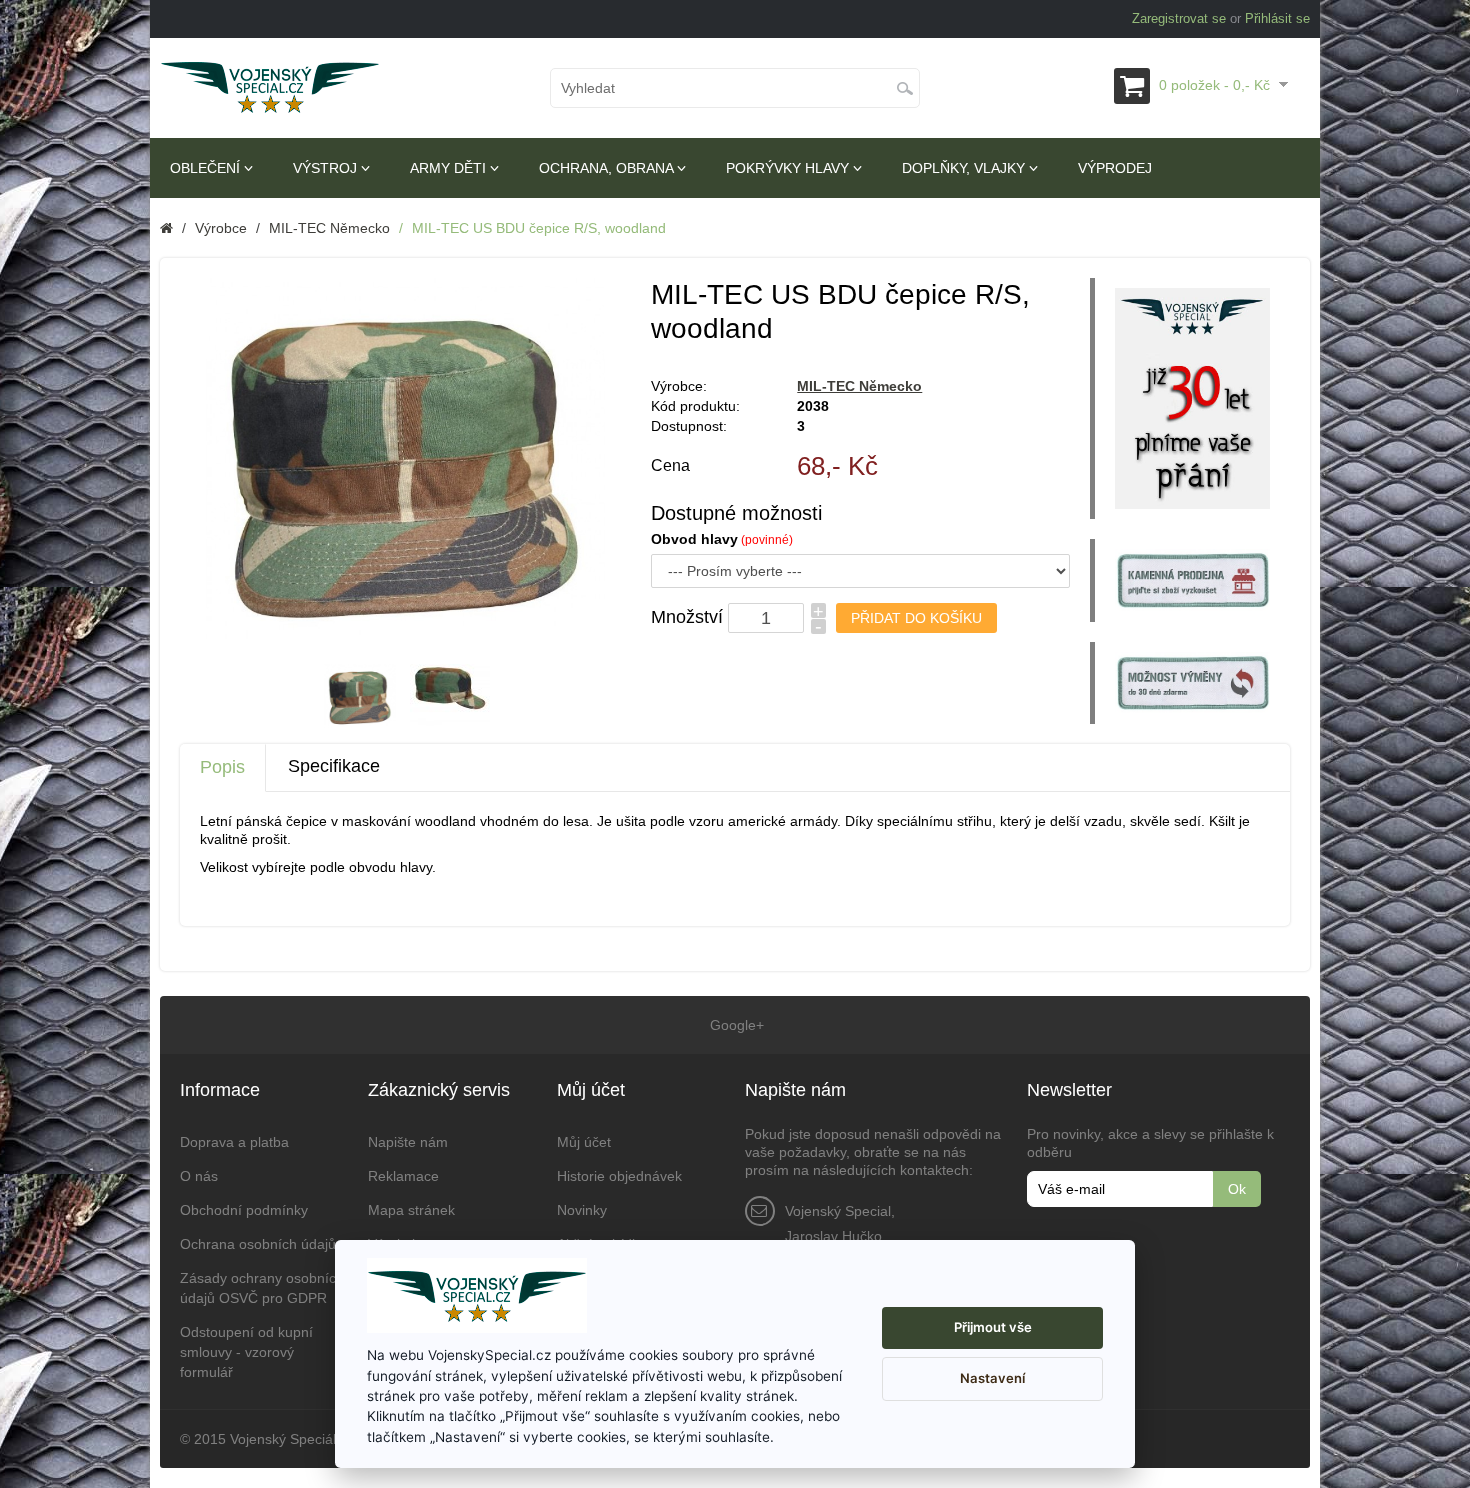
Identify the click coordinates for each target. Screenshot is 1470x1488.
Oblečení (207, 168)
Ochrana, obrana (608, 168)
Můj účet (584, 1142)
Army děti (450, 168)
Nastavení (992, 1378)
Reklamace (403, 1176)
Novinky (582, 1210)
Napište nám (408, 1142)
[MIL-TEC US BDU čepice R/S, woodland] (360, 696)
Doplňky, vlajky (965, 168)
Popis (222, 767)
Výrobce (221, 228)
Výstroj (327, 168)
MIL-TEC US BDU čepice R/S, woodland (539, 228)
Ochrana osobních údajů (258, 1244)
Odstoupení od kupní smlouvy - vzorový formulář (246, 1352)
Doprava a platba (234, 1142)
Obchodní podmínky (244, 1210)
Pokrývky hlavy (789, 168)
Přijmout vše (993, 1327)
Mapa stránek (411, 1210)
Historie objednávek (619, 1176)
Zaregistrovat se (1179, 18)
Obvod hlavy (694, 539)
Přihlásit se (1277, 18)
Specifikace (334, 766)
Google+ (735, 1025)
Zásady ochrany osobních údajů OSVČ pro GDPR (262, 1288)
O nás (199, 1176)
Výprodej (1115, 168)
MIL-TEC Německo (329, 228)
